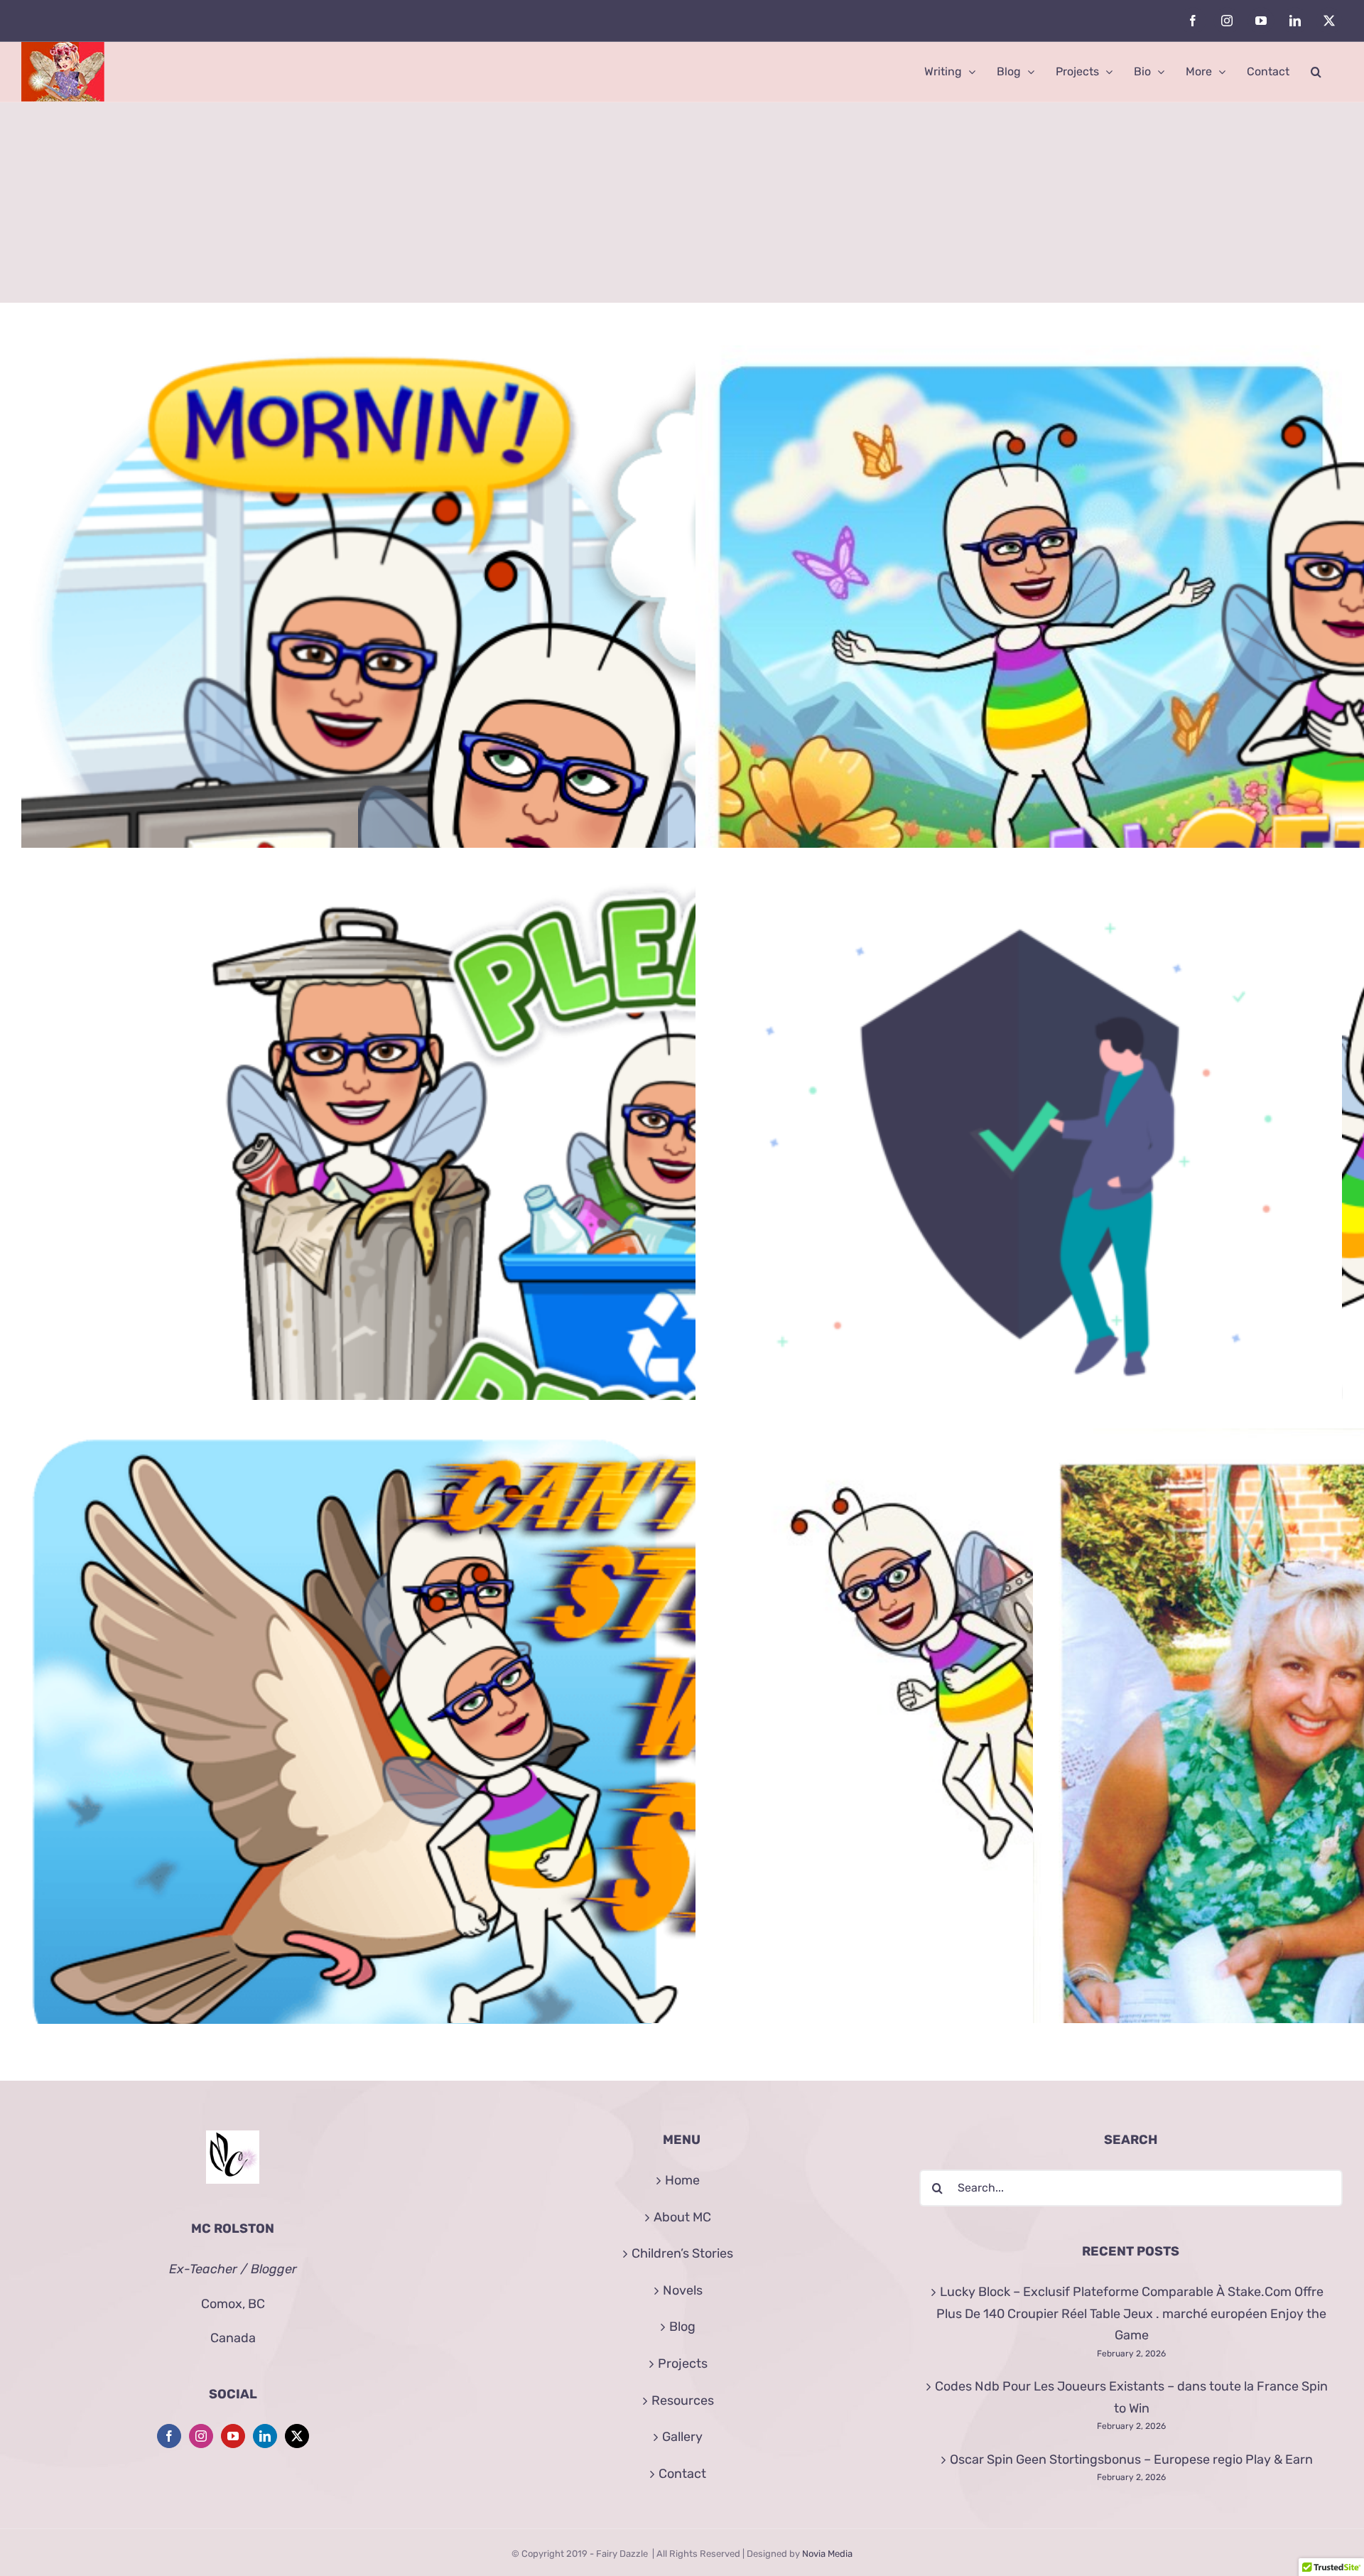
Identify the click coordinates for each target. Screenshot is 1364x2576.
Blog (682, 2327)
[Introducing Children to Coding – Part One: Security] (1019, 1149)
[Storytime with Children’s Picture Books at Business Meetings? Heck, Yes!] (345, 669)
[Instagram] (201, 2436)
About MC (682, 2217)
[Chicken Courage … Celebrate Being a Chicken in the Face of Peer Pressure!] (1019, 1752)
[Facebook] (169, 2436)
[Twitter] (297, 2436)
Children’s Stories (682, 2253)
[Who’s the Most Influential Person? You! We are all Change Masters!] (681, 1200)
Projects (683, 2364)
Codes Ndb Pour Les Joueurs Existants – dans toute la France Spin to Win (1131, 2397)
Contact (682, 2474)
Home (682, 2180)
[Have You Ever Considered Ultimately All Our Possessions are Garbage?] (345, 1200)
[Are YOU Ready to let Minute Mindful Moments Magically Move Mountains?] (1019, 669)
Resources (683, 2400)
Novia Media (827, 2554)
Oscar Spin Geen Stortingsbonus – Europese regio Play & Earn (1131, 2459)
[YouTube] (233, 2436)
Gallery (682, 2437)
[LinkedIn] (265, 2436)
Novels (683, 2290)
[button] (1316, 72)
